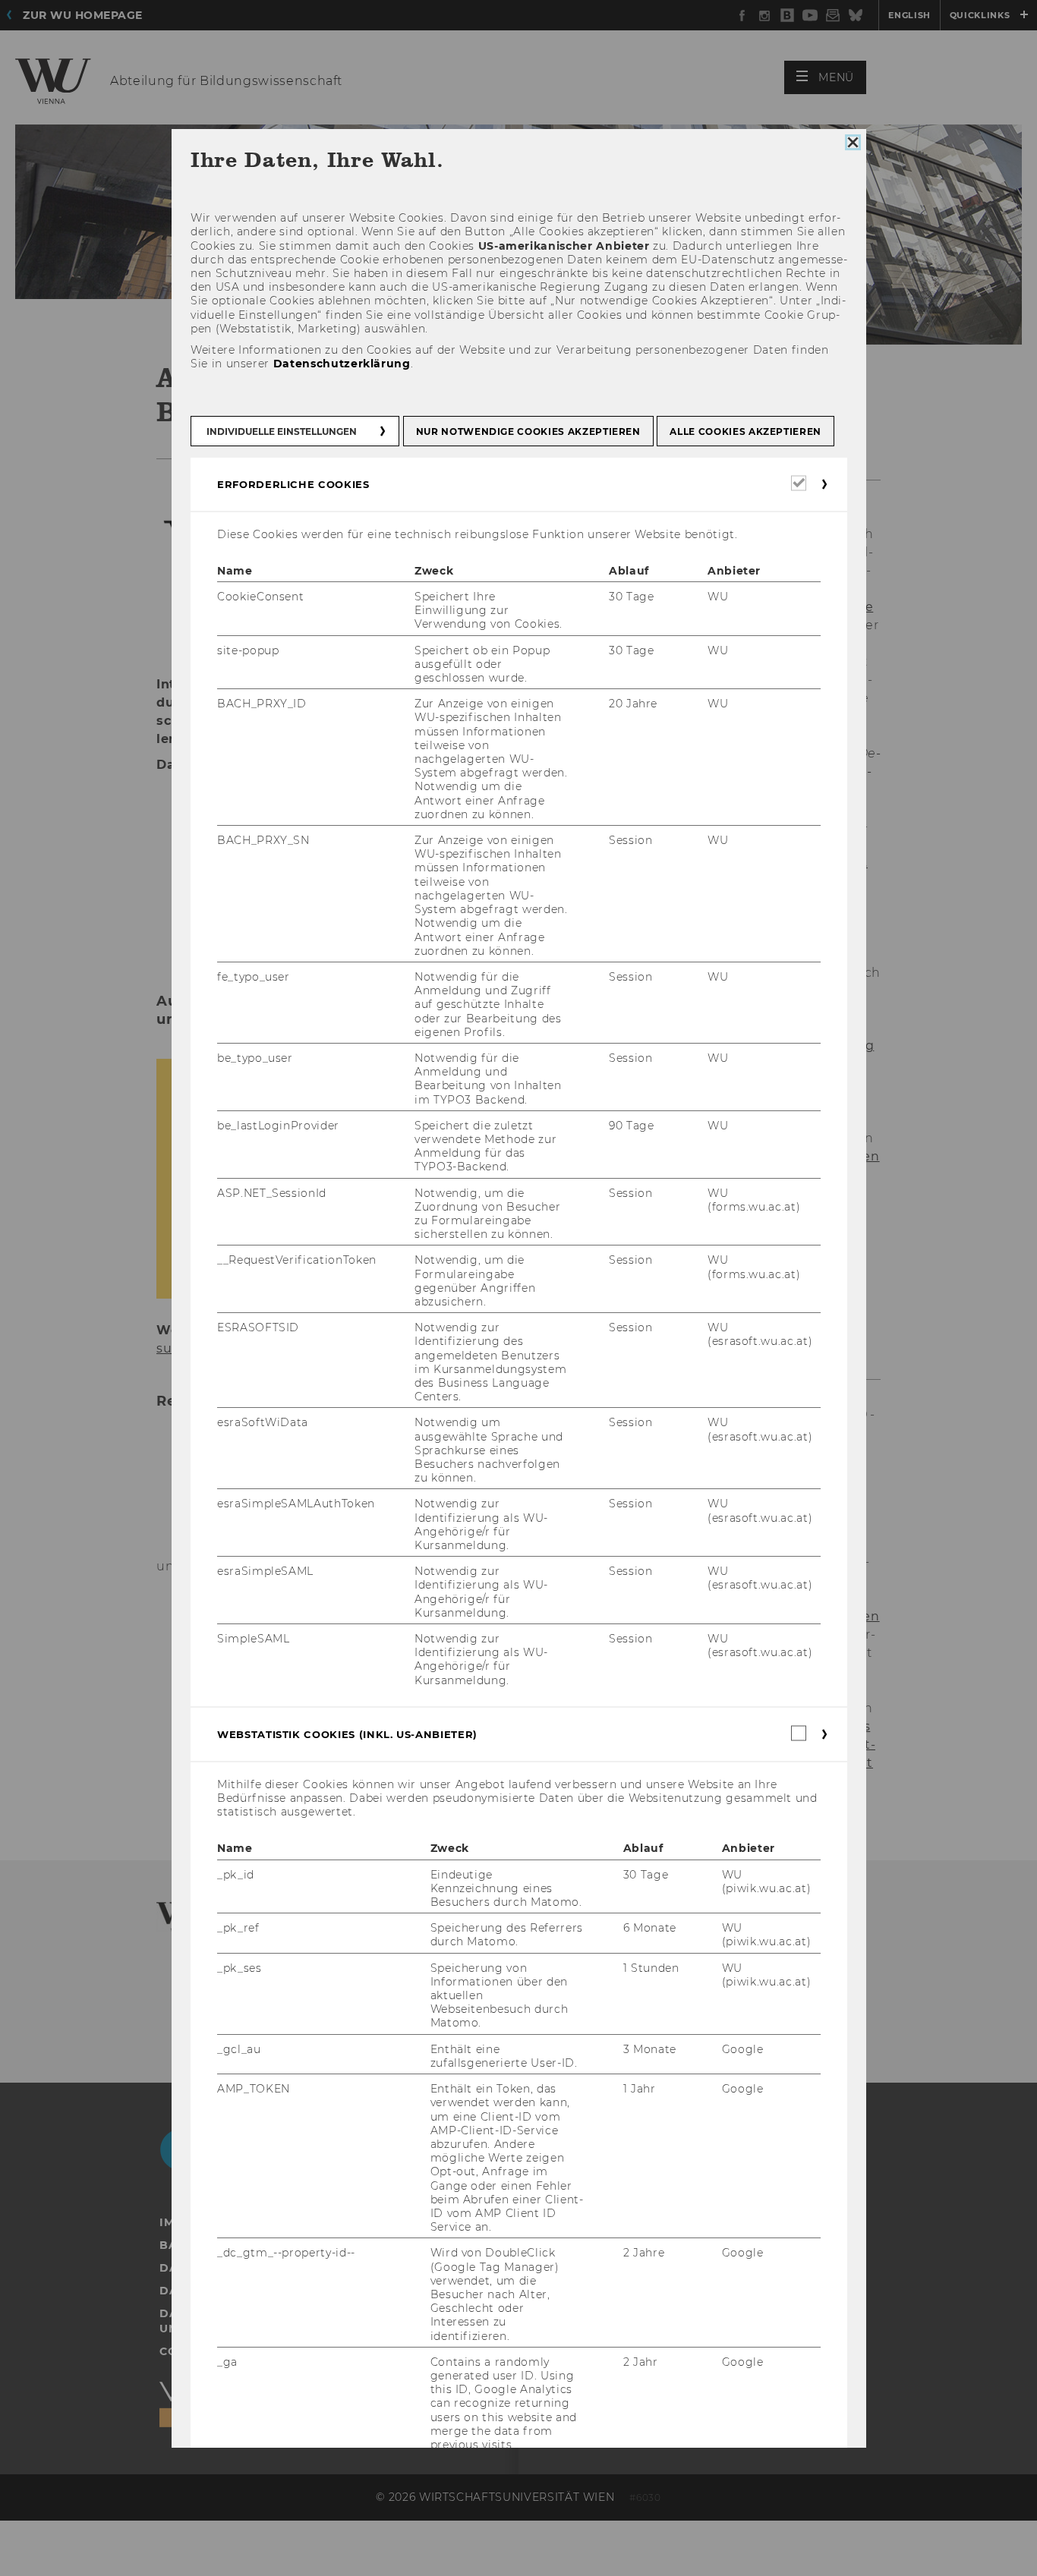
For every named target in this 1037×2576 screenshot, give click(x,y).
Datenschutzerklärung (341, 364)
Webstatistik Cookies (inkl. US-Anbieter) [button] (347, 1734)
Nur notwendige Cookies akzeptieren (528, 431)
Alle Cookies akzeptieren (745, 431)
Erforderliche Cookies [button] (293, 483)
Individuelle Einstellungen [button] (282, 431)
